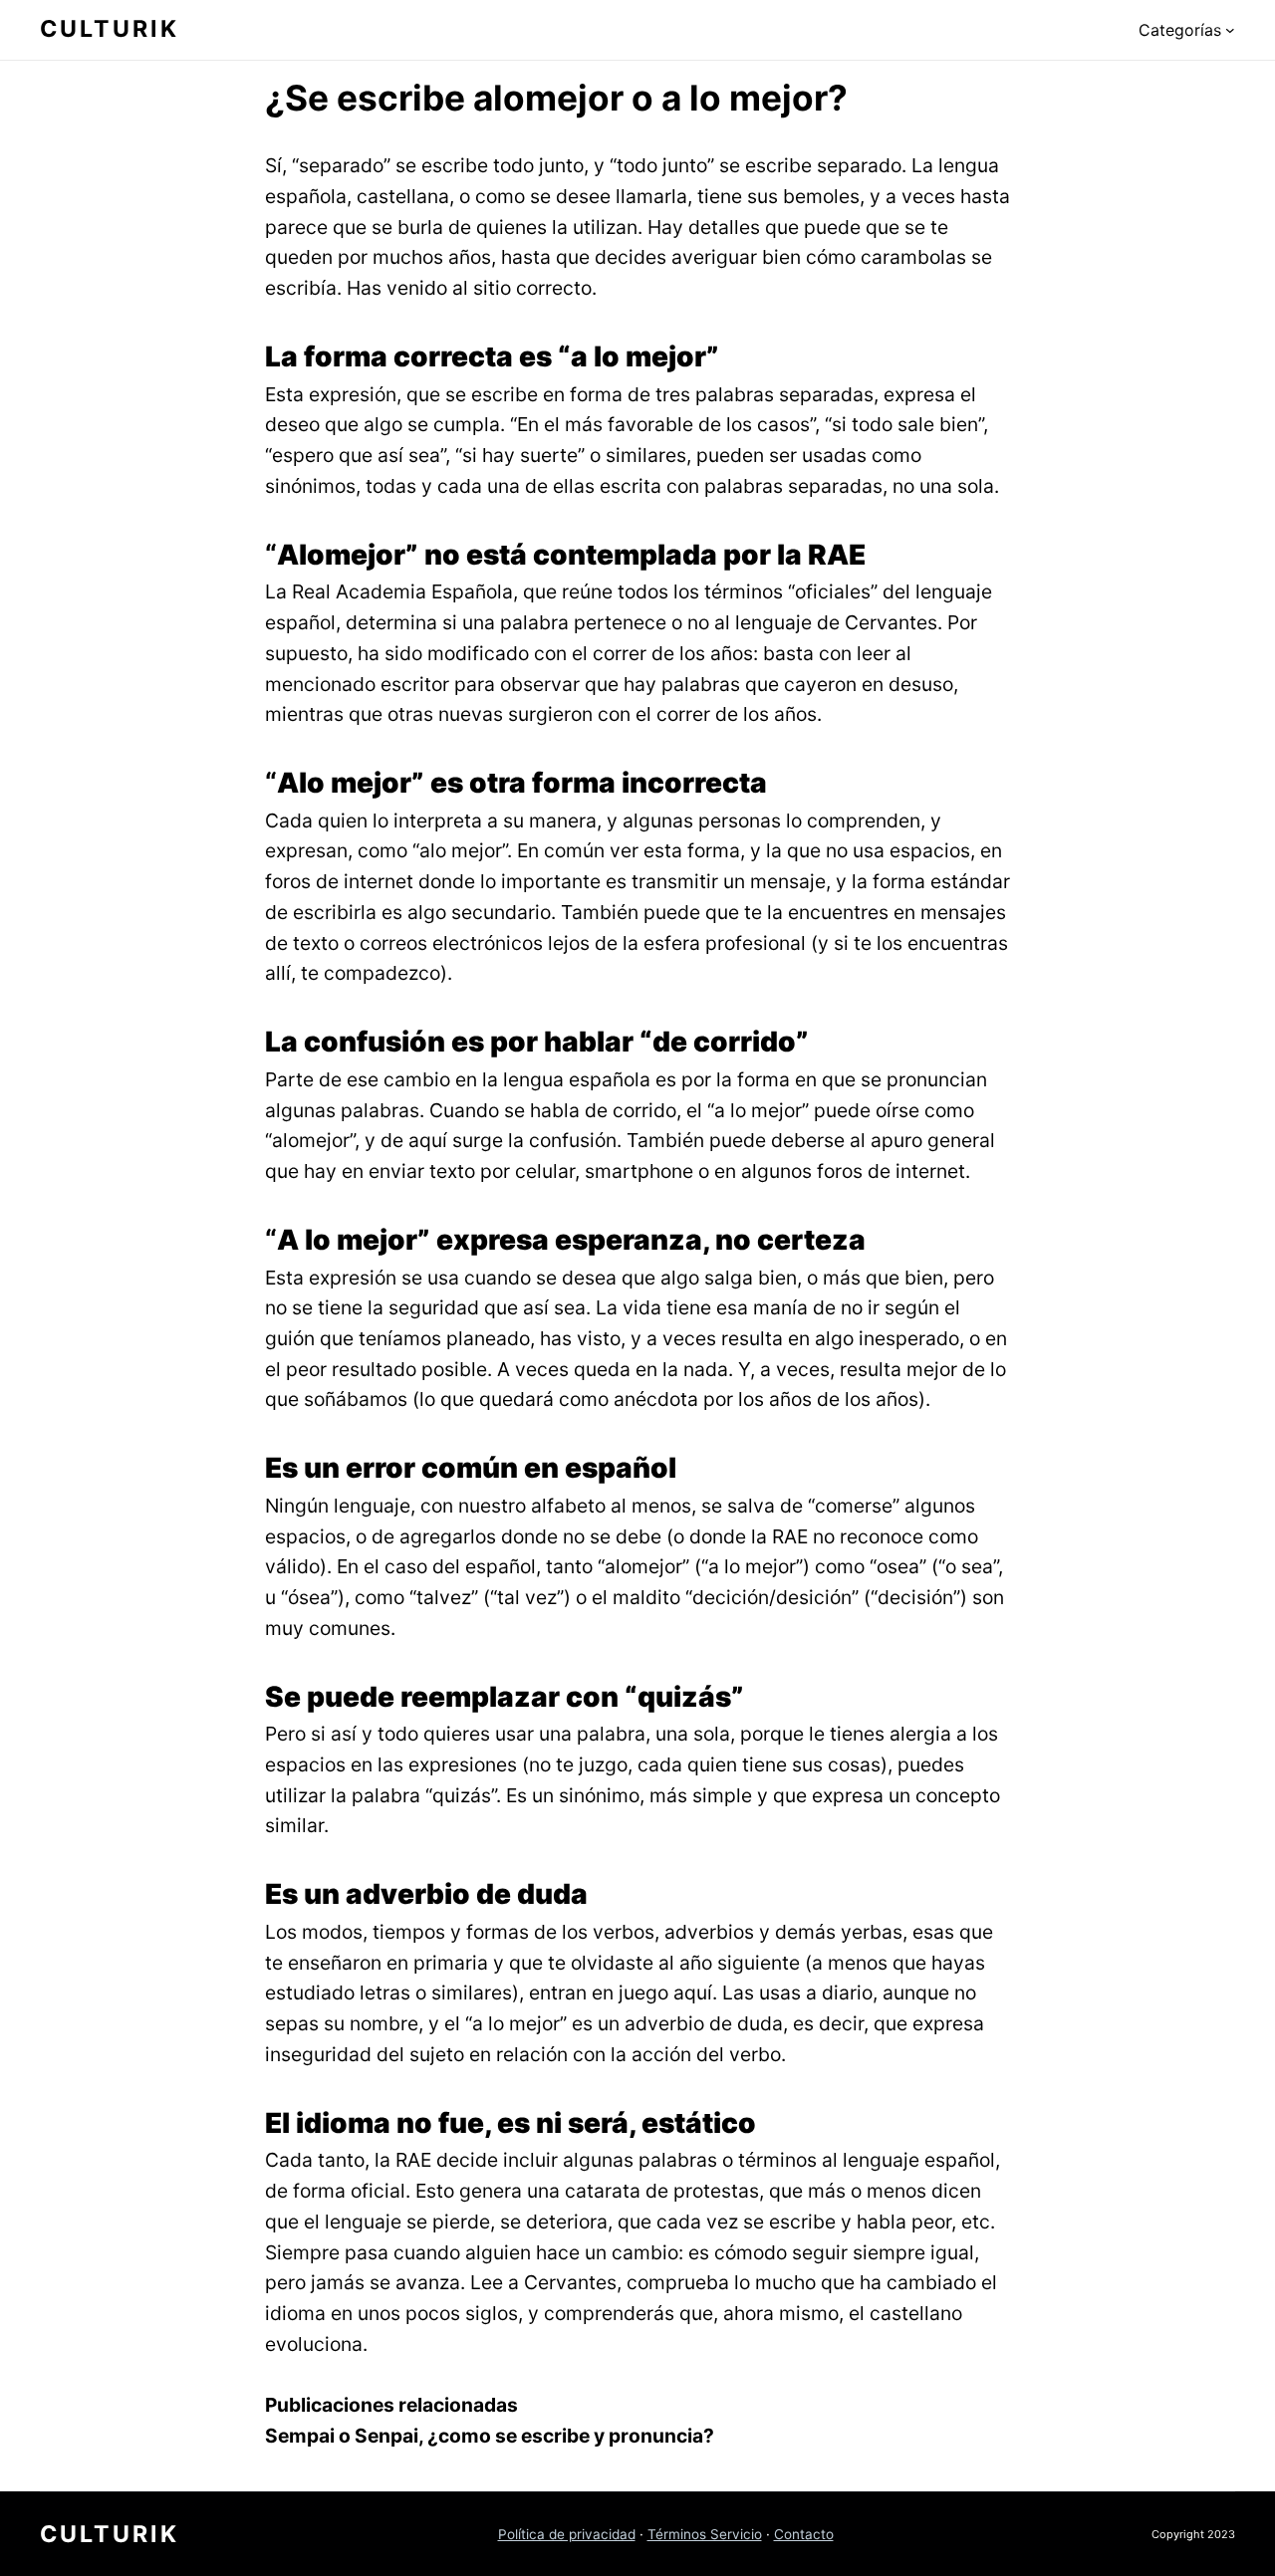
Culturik (110, 29)
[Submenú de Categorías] (1230, 30)
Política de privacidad (567, 2534)
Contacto (804, 2534)
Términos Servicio (705, 2534)
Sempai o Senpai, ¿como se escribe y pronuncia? (490, 2436)
